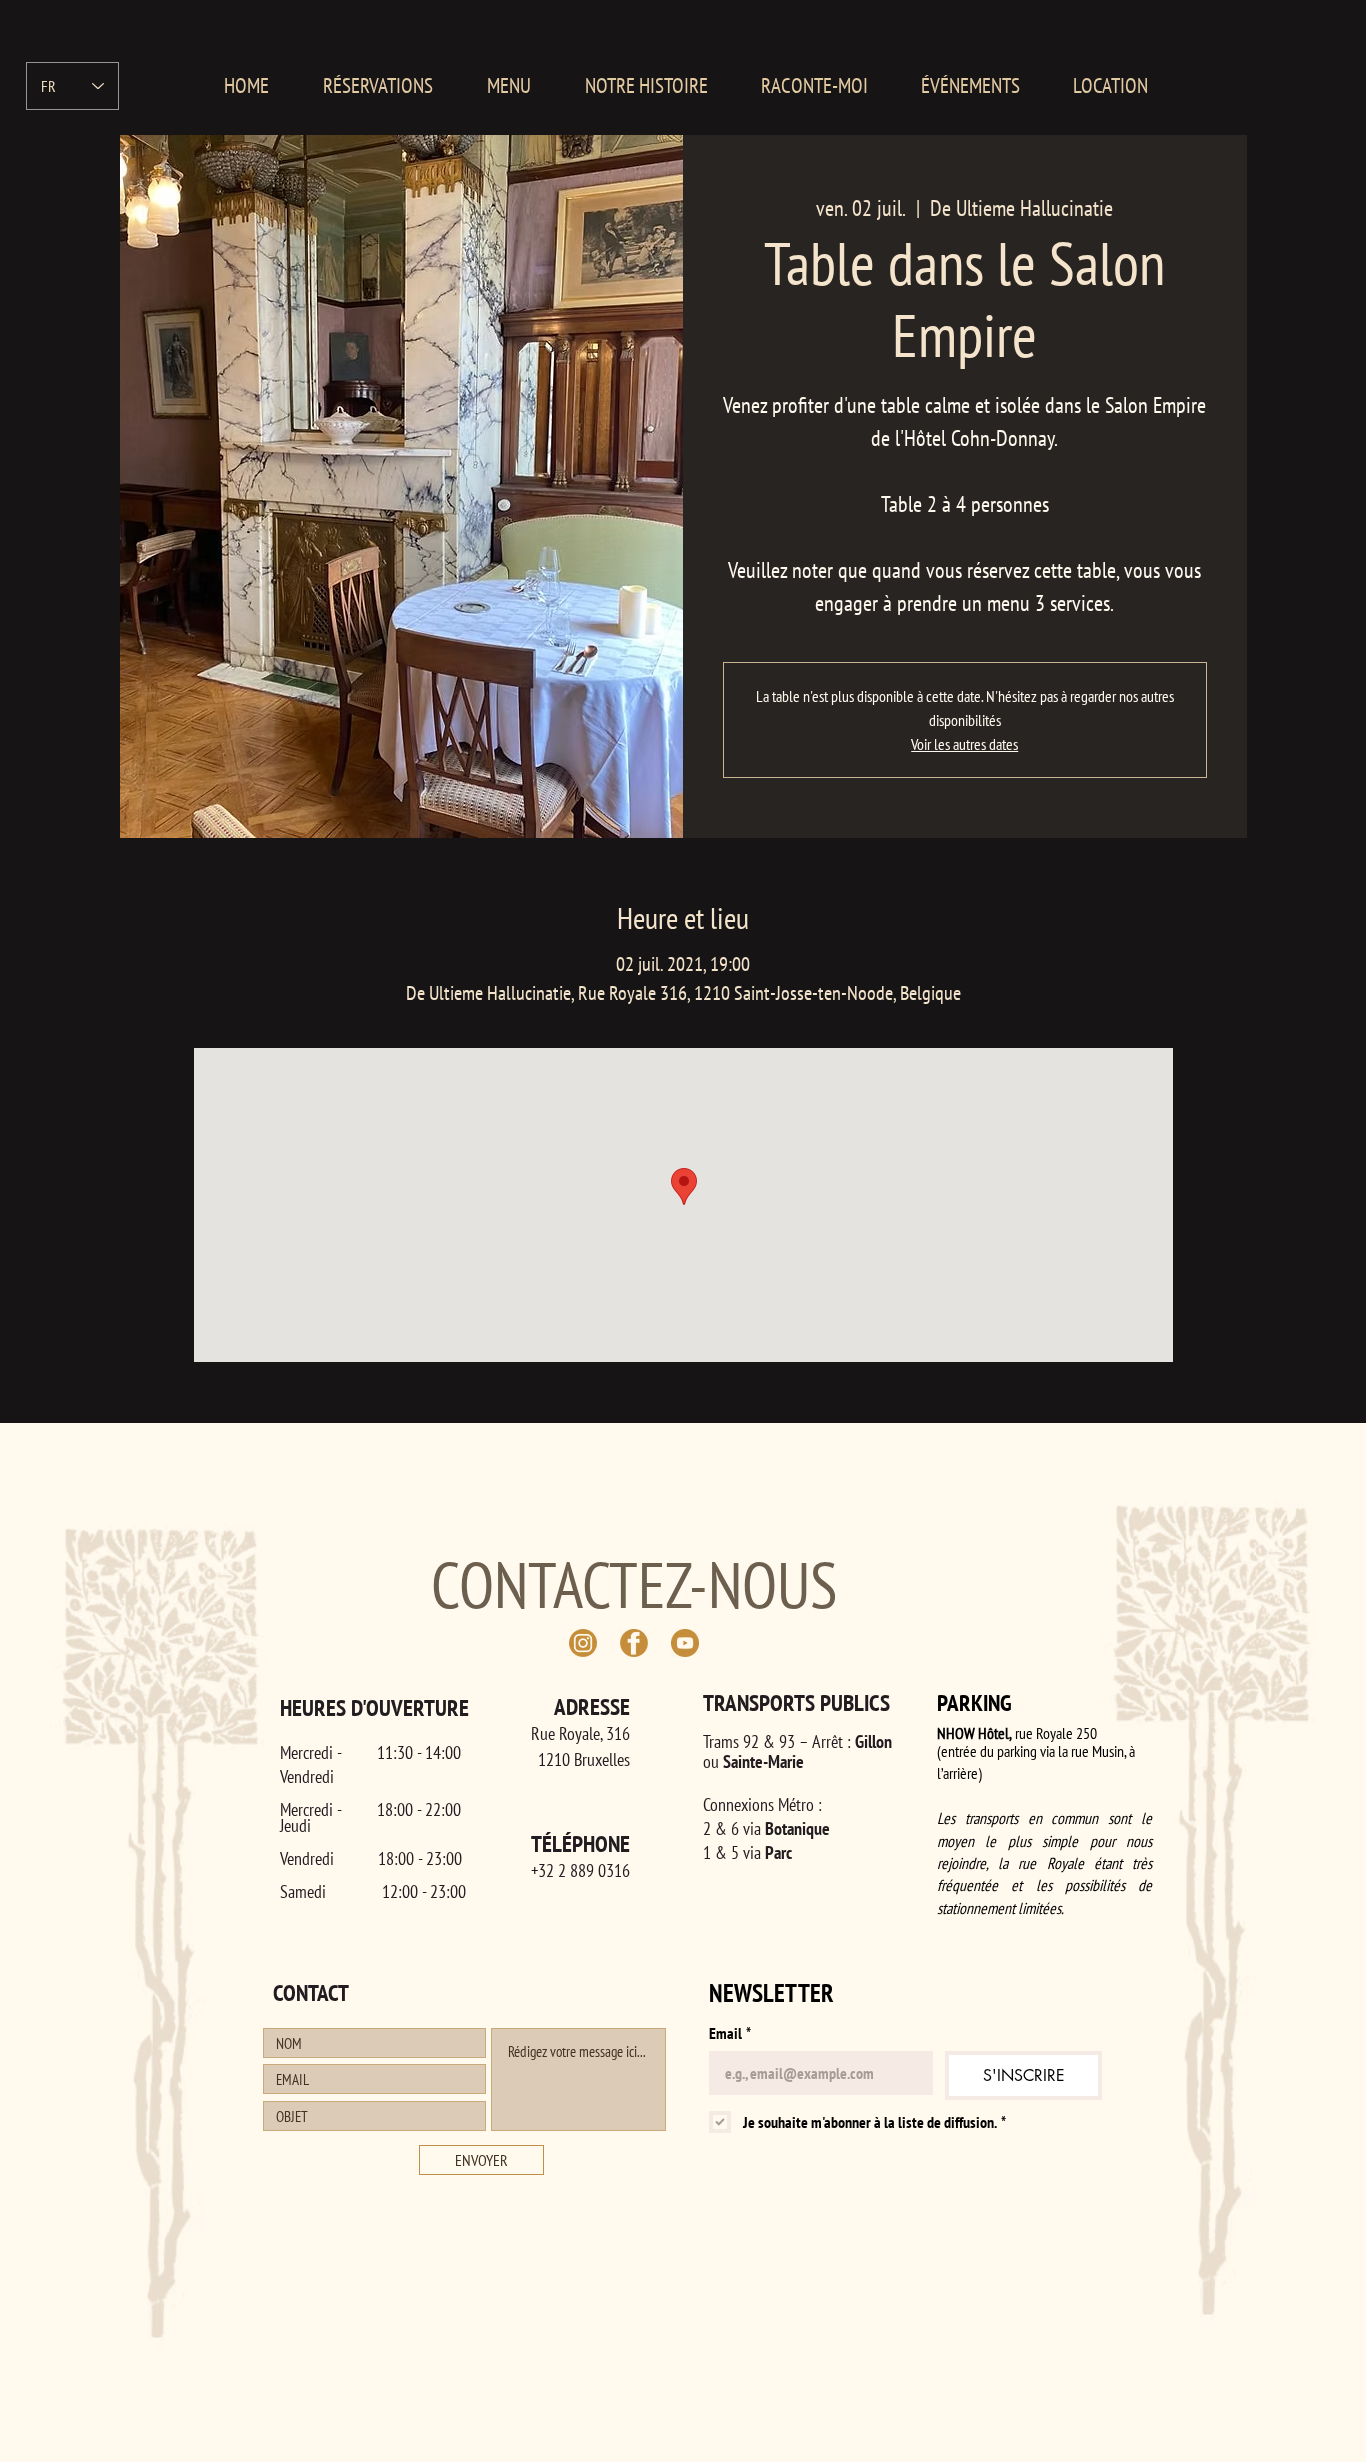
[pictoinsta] (583, 1643)
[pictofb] (634, 1643)
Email (730, 2033)
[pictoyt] (685, 1643)
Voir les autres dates (964, 744)
